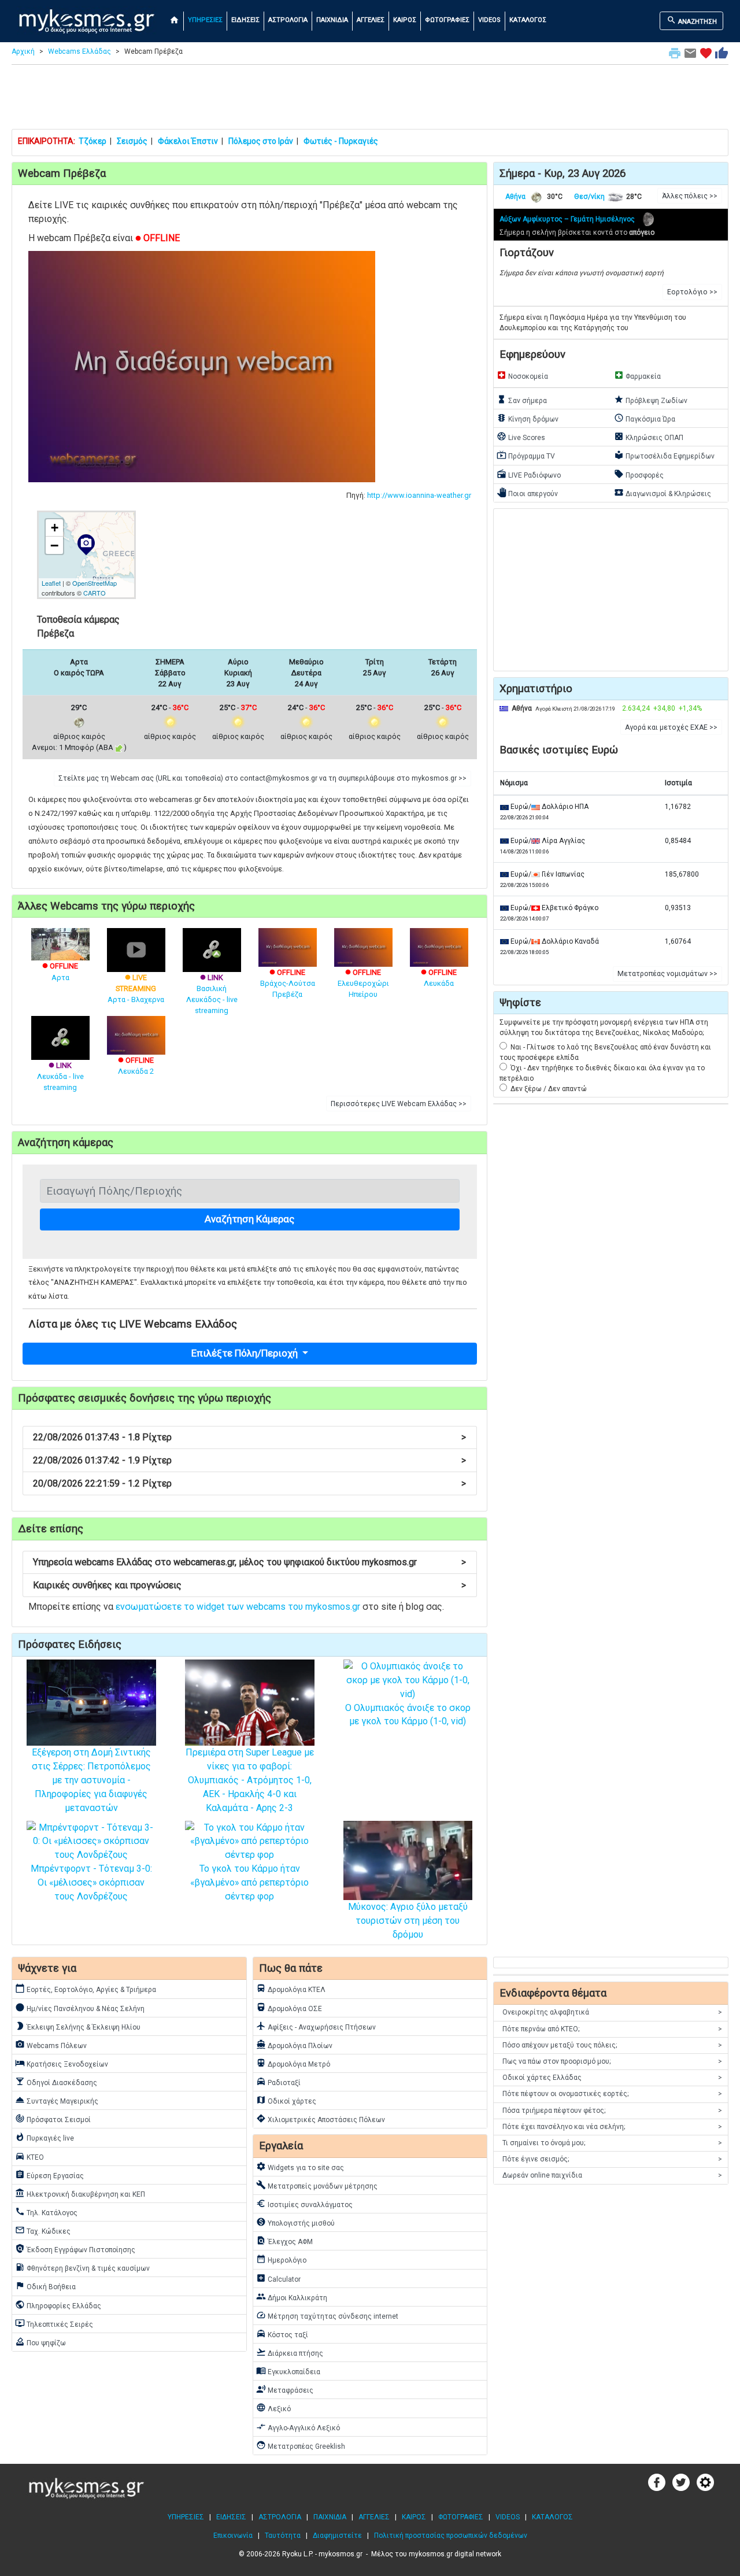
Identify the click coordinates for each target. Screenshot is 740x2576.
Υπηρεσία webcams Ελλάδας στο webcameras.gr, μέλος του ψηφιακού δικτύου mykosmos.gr (249, 1562)
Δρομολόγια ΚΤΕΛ (291, 1989)
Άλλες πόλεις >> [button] (690, 196)
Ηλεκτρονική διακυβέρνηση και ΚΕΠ (80, 2193)
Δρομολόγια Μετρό (293, 2063)
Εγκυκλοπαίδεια (288, 2371)
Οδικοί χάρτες (286, 2100)
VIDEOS (489, 20)
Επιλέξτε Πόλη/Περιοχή (246, 1353)
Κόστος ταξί (282, 2334)
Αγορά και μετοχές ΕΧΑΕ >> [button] (671, 727)
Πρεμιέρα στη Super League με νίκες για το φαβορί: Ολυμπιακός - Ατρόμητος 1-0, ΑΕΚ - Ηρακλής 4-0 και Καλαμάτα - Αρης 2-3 (250, 1780)
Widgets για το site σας (300, 2167)
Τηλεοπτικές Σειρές (54, 2323)
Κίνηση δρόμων (528, 418)
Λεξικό (273, 2408)
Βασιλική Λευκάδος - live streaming (212, 994)
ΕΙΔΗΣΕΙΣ (245, 20)
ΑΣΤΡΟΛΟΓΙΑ (288, 20)
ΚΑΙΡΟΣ (405, 20)
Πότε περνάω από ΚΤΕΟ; (612, 2029)
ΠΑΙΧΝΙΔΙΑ (332, 20)
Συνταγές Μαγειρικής (57, 2100)
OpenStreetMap (95, 583)
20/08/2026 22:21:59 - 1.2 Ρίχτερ (249, 1483)
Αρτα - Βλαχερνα (136, 988)
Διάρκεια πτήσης (290, 2352)
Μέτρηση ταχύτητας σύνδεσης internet (327, 2315)
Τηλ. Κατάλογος (46, 2212)
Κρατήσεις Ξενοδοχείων (62, 2063)
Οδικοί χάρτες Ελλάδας (612, 2078)
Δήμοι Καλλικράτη (292, 2297)
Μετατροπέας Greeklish (301, 2445)
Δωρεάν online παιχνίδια (612, 2175)
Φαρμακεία (637, 375)
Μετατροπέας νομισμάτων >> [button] (667, 974)
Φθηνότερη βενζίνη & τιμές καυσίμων (82, 2267)
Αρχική (23, 51)
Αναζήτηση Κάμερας (249, 1219)
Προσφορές (639, 474)
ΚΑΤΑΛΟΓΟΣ (528, 20)
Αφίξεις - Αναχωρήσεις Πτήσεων (316, 2026)
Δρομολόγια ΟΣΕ (289, 2008)
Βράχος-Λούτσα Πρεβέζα (288, 983)
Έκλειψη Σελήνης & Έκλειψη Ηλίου (78, 2026)
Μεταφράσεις (285, 2389)
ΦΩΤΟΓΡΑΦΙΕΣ (447, 20)
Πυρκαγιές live (45, 2137)
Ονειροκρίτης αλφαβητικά (612, 2012)
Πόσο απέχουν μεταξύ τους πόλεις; (612, 2045)
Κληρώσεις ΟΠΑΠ (649, 437)
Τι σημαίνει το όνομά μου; (612, 2143)
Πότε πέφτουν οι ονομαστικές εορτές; (612, 2094)
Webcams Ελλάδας (79, 51)
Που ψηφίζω (40, 2342)
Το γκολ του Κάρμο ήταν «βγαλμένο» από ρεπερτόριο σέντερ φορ (249, 1882)
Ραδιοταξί (278, 2082)
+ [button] (55, 528)
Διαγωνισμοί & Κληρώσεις (663, 493)
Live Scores (521, 437)
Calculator (278, 2278)
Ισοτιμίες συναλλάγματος (304, 2204)
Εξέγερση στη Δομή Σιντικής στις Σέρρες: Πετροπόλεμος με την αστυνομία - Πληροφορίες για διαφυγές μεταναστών (91, 1780)
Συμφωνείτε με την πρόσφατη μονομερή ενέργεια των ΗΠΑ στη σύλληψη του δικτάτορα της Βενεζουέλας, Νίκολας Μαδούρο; (604, 1028)
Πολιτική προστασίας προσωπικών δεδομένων (451, 2536)
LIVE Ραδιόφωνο (529, 474)
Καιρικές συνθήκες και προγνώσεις (249, 1585)
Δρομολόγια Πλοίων (294, 2045)
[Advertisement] (370, 99)
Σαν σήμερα (522, 400)
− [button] (54, 545)
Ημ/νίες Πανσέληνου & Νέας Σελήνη (80, 2008)
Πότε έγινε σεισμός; (612, 2159)
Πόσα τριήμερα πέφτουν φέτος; (612, 2111)
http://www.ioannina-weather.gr (419, 495)
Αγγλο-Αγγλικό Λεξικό (298, 2427)
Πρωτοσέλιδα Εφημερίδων (664, 455)
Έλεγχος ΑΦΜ (284, 2241)
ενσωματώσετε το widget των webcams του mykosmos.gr (238, 1607)
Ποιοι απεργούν (527, 493)
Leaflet (51, 583)
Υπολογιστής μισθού (295, 2222)
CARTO (95, 593)
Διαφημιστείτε (337, 2536)
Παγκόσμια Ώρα (645, 418)
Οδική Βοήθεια (45, 2286)
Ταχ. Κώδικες (43, 2230)
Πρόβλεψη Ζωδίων (651, 400)
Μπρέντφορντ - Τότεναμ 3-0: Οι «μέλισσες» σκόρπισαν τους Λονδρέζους (91, 1882)
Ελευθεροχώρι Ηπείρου (363, 983)
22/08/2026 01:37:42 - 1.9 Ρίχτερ (249, 1460)
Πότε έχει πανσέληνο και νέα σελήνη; (612, 2127)
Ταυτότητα (283, 2536)
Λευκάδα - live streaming (60, 1076)
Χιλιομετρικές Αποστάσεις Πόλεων (321, 2119)
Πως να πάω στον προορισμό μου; (612, 2061)
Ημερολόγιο (281, 2259)
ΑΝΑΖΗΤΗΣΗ (692, 20)
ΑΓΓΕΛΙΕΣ (371, 20)
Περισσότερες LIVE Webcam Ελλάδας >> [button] (399, 1104)
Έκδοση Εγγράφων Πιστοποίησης (75, 2249)
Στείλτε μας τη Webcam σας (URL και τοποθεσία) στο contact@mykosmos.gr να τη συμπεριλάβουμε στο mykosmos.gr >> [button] (262, 778)
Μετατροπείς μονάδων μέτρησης (317, 2185)
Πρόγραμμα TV (526, 455)
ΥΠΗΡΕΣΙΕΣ (205, 20)
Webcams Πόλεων (51, 2045)
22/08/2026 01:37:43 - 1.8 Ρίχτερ (249, 1437)
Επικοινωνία (233, 2536)
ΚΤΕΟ (29, 2156)
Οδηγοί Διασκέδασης (56, 2082)
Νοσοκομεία (522, 375)
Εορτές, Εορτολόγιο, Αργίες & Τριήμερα (86, 1989)
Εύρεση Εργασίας (49, 2175)
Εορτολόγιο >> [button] (692, 292)
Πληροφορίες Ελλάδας (58, 2305)
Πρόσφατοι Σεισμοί (53, 2119)
